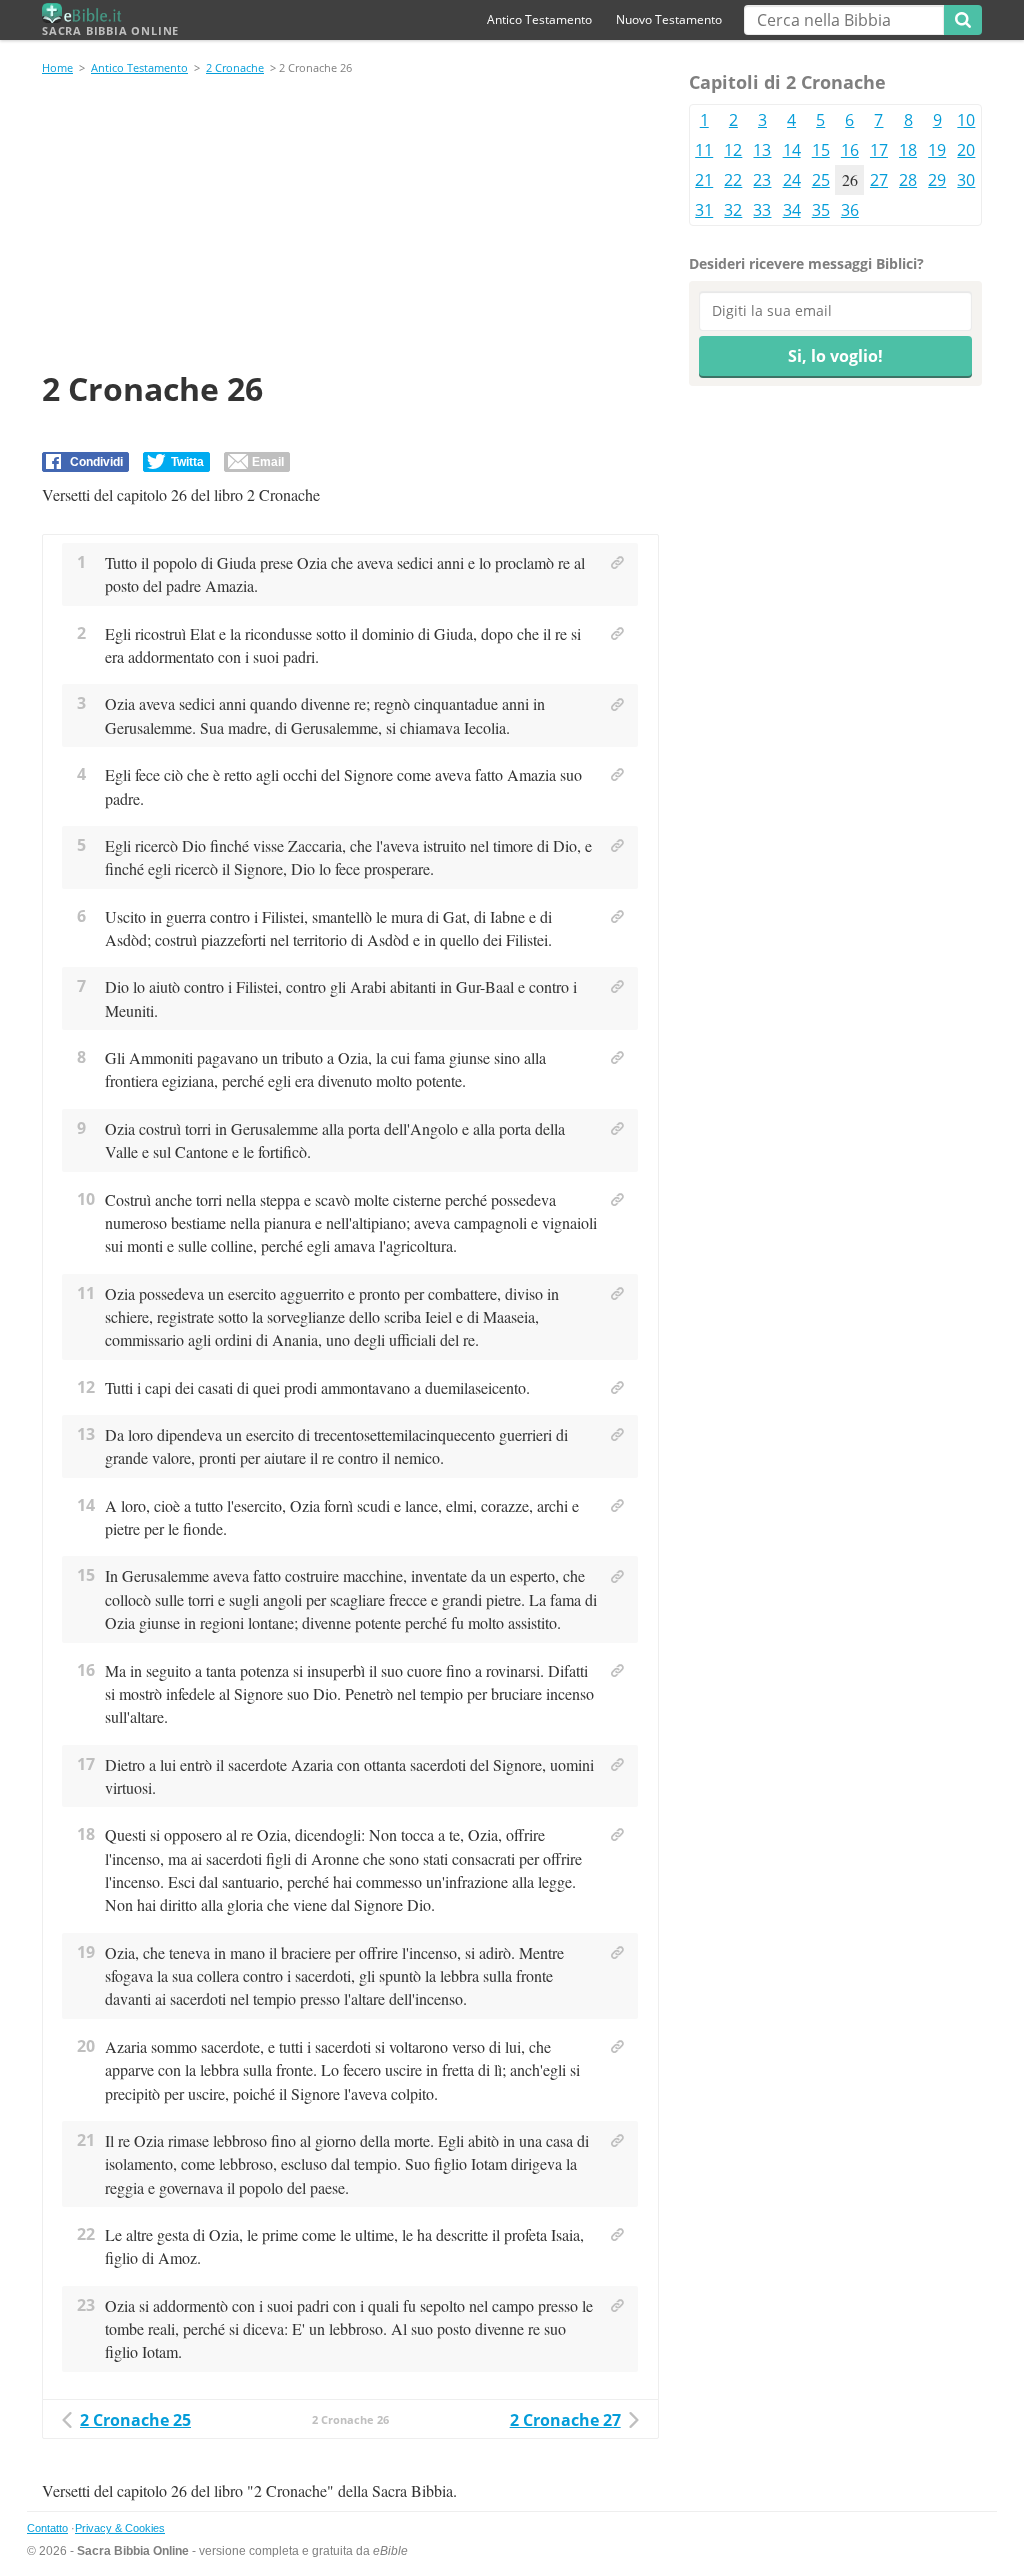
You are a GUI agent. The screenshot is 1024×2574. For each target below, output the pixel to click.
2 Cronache (235, 67)
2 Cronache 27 (565, 2420)
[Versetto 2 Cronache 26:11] (617, 1294)
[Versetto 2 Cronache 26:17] (617, 1765)
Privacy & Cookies (120, 2528)
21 (704, 180)
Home (57, 67)
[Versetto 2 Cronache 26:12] (617, 1388)
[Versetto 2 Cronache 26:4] (617, 775)
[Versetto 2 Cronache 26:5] (617, 846)
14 (792, 150)
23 (762, 180)
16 (850, 150)
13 (762, 150)
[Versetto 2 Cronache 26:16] (617, 1671)
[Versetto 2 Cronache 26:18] (617, 1835)
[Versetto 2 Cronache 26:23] (617, 2306)
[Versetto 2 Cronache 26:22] (617, 2235)
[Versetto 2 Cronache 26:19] (617, 1953)
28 (908, 180)
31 (704, 210)
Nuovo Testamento (669, 19)
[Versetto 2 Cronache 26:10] (617, 1200)
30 (966, 180)
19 (937, 150)
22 (733, 180)
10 (966, 120)
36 (850, 210)
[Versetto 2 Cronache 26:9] (617, 1129)
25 (821, 180)
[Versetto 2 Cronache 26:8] (617, 1058)
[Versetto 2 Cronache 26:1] (617, 563)
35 (821, 210)
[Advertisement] (350, 226)
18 (908, 150)
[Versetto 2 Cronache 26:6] (617, 917)
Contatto (47, 2528)
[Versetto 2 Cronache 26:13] (617, 1435)
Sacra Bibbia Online (110, 30)
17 (879, 150)
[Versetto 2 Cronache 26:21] (617, 2141)
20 (966, 150)
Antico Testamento (539, 19)
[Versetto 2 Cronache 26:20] (617, 2047)
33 (762, 210)
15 (821, 150)
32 (733, 210)
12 (733, 150)
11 (704, 150)
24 (792, 180)
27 (879, 180)
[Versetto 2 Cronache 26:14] (617, 1506)
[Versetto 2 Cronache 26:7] (617, 987)
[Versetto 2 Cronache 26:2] (617, 634)
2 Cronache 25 (135, 2420)
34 (792, 210)
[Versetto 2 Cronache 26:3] (617, 705)
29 (937, 180)
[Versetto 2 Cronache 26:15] (617, 1577)
